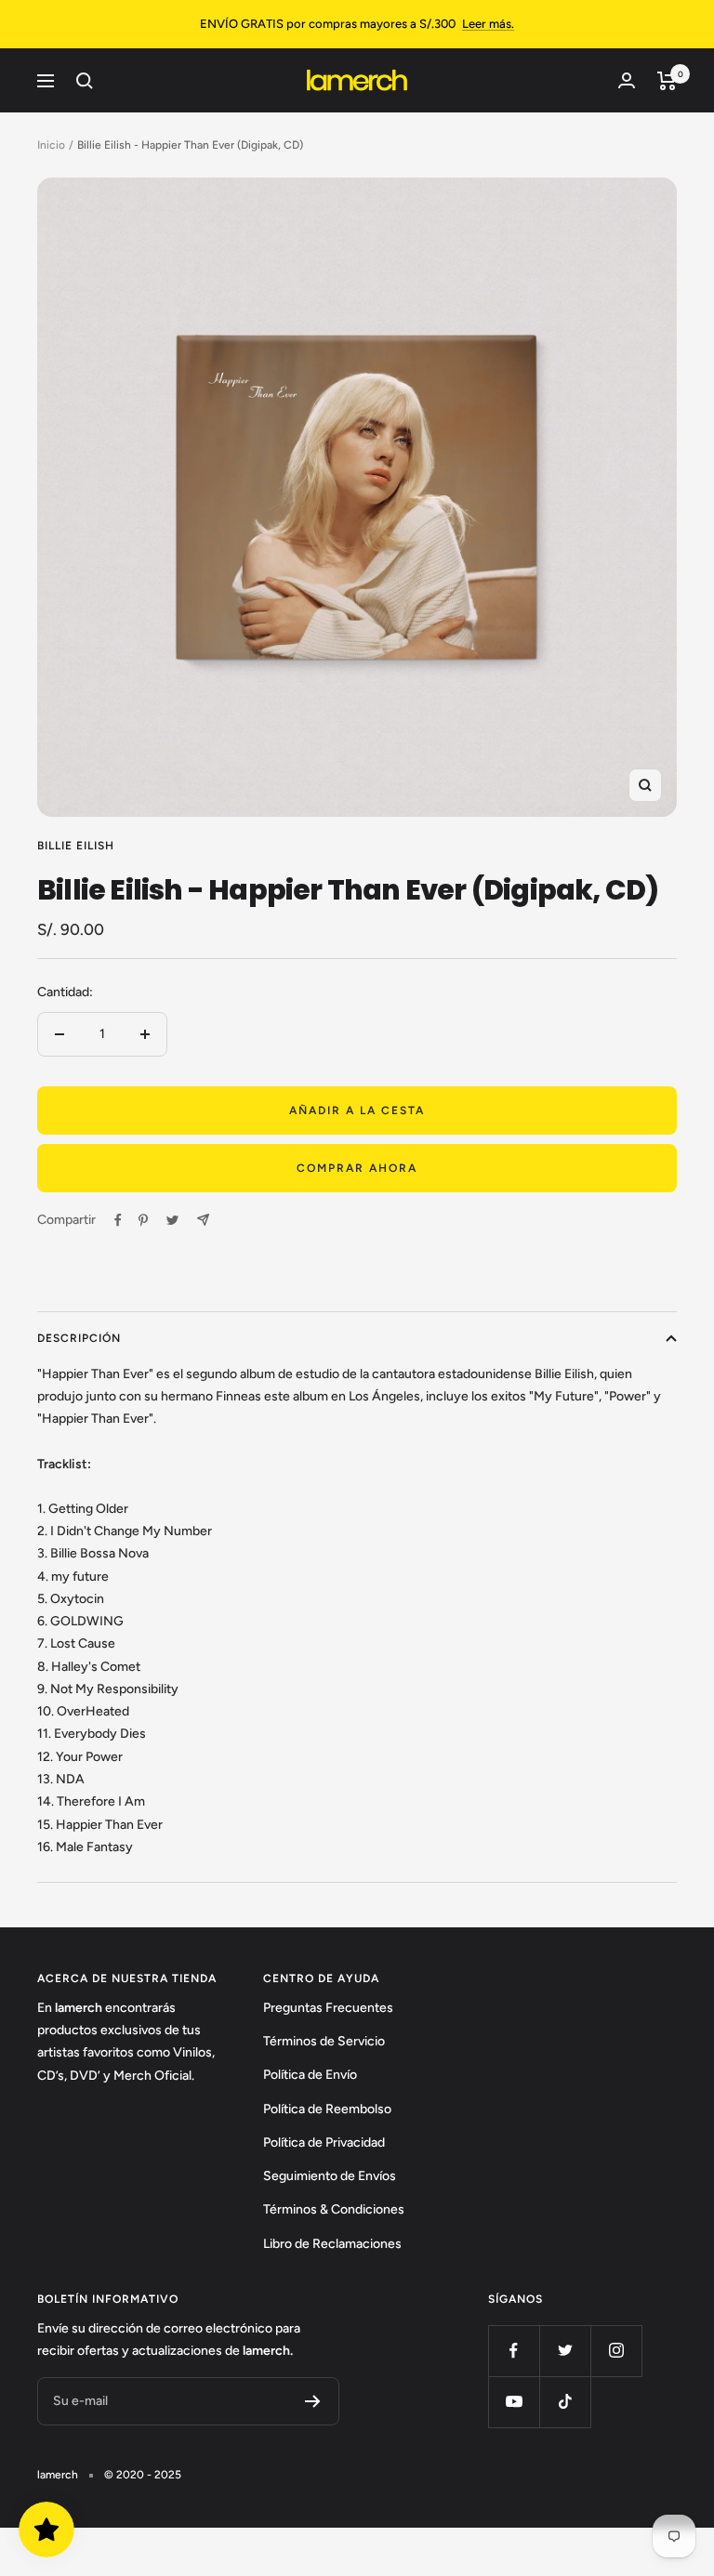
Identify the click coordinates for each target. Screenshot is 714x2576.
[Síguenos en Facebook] (514, 2351)
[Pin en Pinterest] (143, 1220)
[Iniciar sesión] (627, 80)
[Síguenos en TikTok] (565, 2402)
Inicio (51, 145)
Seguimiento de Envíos (330, 2176)
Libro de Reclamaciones (332, 2244)
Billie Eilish (76, 846)
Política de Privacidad (324, 2142)
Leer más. (488, 24)
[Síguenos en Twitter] (565, 2351)
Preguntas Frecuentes (328, 2008)
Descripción (79, 1338)
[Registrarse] (313, 2401)
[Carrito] (667, 81)
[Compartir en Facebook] (118, 1220)
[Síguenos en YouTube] (514, 2402)
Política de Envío (310, 2075)
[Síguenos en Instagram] (616, 2351)
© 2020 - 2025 (143, 2475)
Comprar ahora (357, 1168)
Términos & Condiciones (334, 2209)
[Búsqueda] (85, 81)
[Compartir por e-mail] (203, 1220)
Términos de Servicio (324, 2041)
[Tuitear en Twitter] (172, 1220)
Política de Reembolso (327, 2109)
